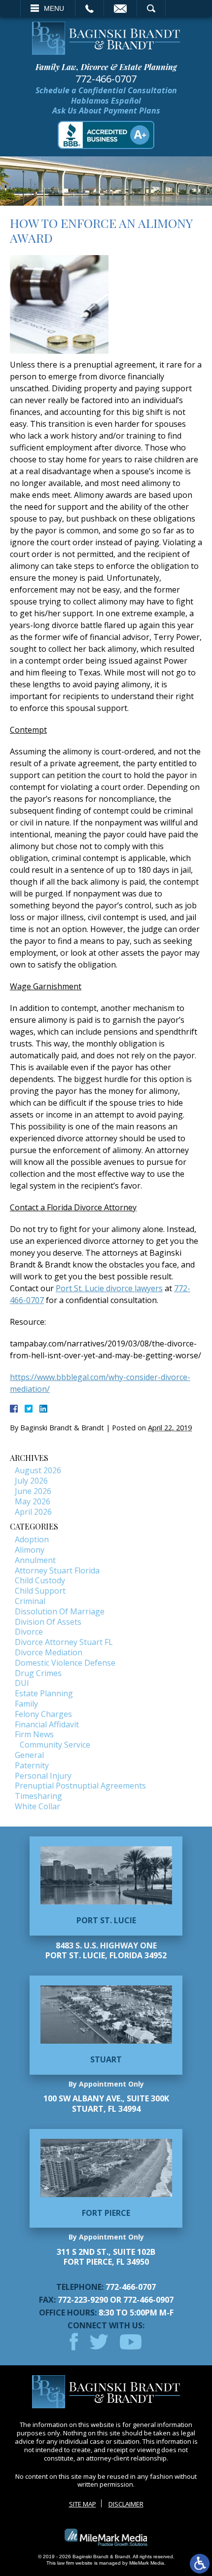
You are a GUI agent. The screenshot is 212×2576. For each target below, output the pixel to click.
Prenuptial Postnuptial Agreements (80, 1786)
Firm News (34, 1734)
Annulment (35, 1560)
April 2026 (33, 1512)
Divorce (29, 1632)
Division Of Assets (48, 1622)
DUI (22, 1683)
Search (151, 8)
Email (120, 8)
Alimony (30, 1550)
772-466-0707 (106, 79)
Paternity (32, 1765)
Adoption (32, 1539)
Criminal (30, 1601)
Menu (54, 8)
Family (26, 1704)
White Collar (37, 1806)
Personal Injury (43, 1776)
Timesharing (38, 1796)
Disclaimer (126, 2504)
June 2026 (33, 1491)
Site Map (83, 2504)
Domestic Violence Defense (65, 1663)
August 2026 (38, 1470)
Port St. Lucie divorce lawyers (109, 1288)
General (29, 1755)
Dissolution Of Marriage (60, 1611)
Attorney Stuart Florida (57, 1570)
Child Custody (40, 1580)
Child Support (40, 1591)
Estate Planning (44, 1693)
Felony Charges (43, 1714)
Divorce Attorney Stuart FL (64, 1642)
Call (89, 8)
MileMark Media (147, 2563)
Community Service (55, 1745)
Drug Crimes (38, 1673)
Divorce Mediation (49, 1652)
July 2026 (31, 1481)
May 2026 (33, 1501)
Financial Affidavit (47, 1724)
